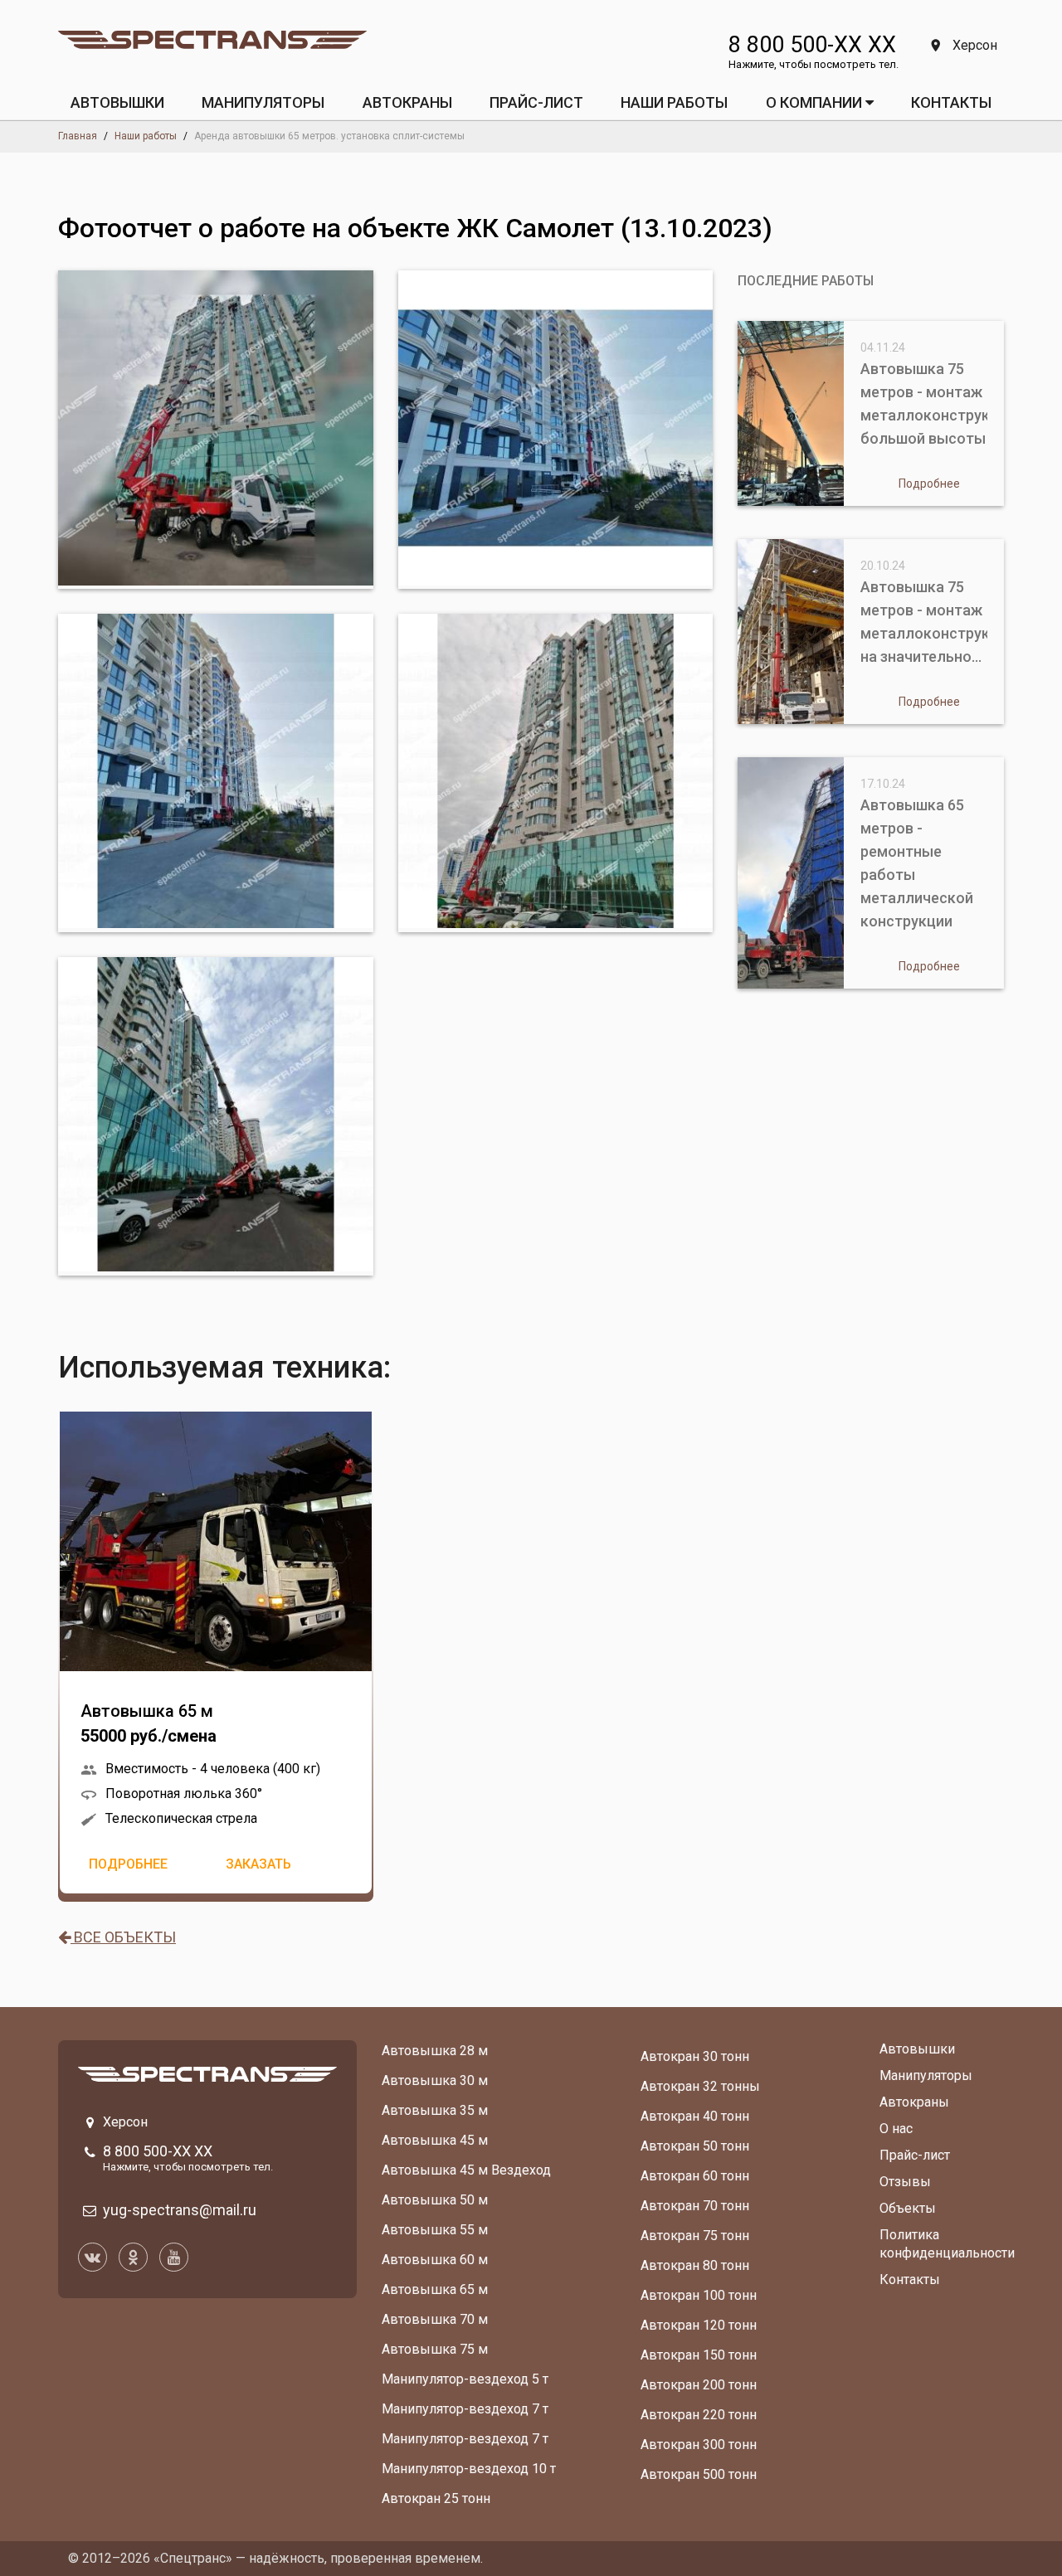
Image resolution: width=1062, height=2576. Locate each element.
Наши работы (674, 102)
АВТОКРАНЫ (407, 102)
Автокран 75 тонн (695, 2236)
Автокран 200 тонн (699, 2385)
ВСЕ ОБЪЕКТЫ (123, 1937)
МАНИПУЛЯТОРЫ (263, 102)
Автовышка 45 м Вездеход (466, 2170)
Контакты (910, 2280)
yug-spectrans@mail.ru (180, 2210)
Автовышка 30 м (435, 2080)
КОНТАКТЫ (951, 102)
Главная (78, 136)
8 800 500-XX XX (812, 45)
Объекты (908, 2208)
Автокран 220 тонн (699, 2415)
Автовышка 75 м (435, 2349)
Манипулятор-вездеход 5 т (465, 2379)
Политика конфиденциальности (947, 2244)
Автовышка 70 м (435, 2319)
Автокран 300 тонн (699, 2445)
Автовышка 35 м (435, 2110)
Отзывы (905, 2182)
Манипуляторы (926, 2075)
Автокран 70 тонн (695, 2206)
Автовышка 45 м (435, 2140)
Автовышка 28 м (435, 2051)
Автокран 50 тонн (695, 2146)
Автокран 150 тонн (699, 2355)
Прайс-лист (915, 2155)
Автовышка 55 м (435, 2230)
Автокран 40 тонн (695, 2116)
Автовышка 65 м (149, 1723)
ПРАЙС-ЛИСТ (536, 102)
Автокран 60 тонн (695, 2176)
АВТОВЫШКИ (117, 102)
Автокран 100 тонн (699, 2295)
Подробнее (128, 1864)
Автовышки (917, 2049)
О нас (896, 2129)
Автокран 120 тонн (699, 2325)
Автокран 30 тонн (695, 2056)
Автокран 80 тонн (695, 2265)
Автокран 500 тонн (699, 2474)
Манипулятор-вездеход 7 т (465, 2409)
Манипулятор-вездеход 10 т (469, 2469)
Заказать (258, 1864)
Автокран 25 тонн (436, 2498)
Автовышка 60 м (435, 2260)
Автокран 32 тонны (700, 2086)
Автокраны (914, 2102)
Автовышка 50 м (435, 2200)
